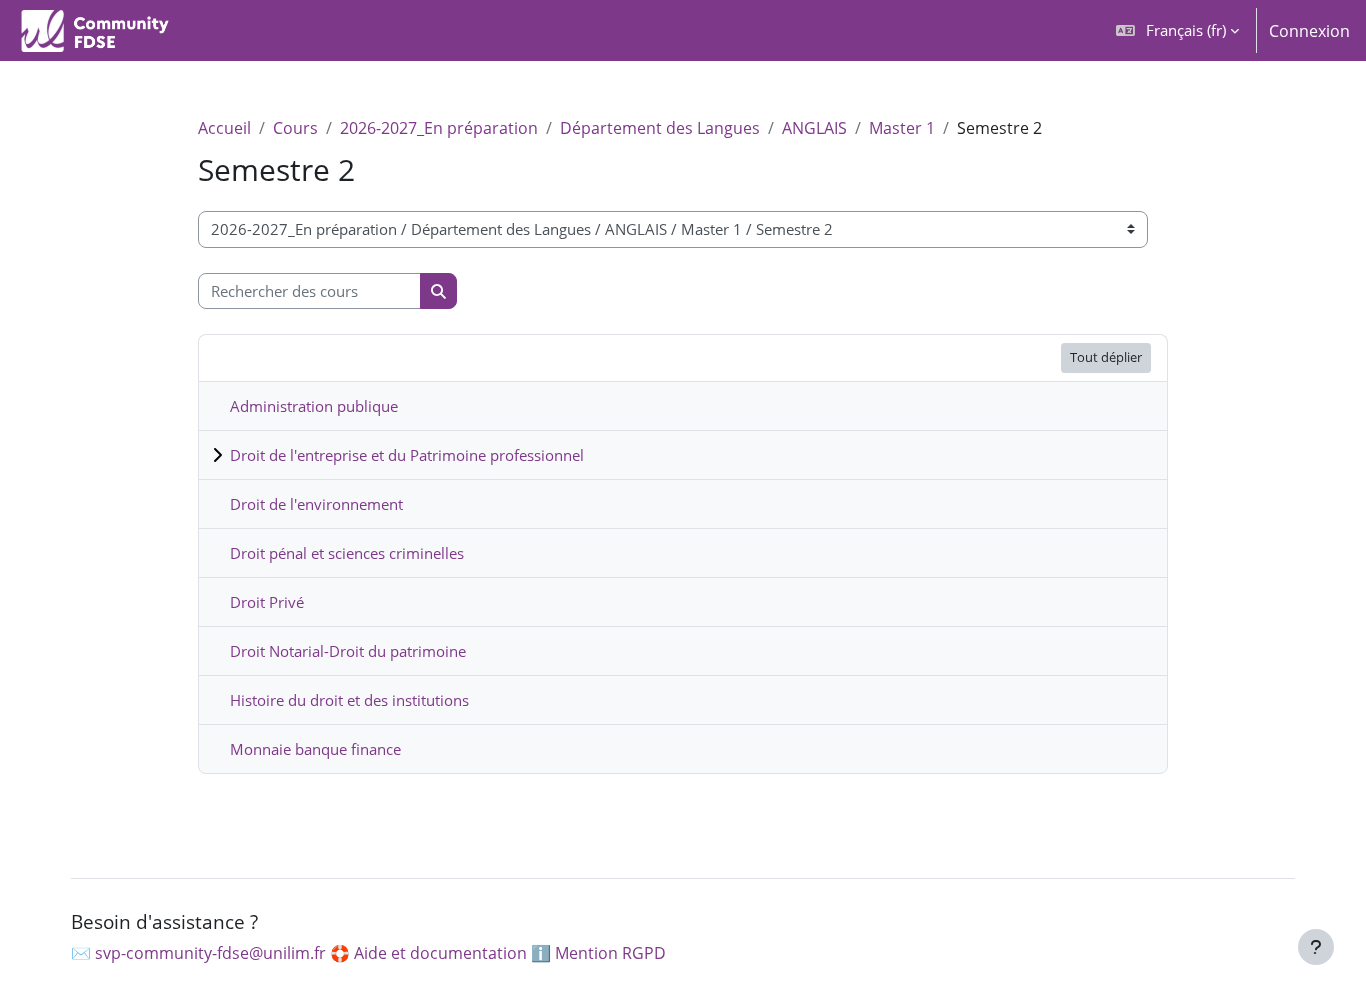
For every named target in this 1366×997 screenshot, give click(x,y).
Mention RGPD (610, 953)
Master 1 (902, 128)
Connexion (1309, 31)
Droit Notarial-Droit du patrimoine (348, 651)
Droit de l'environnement (316, 504)
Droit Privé (267, 602)
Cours (295, 128)
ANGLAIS (814, 128)
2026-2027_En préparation (439, 128)
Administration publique (314, 406)
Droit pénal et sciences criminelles (347, 553)
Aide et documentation (440, 953)
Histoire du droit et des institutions (349, 700)
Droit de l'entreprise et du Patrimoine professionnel (407, 455)
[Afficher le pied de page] (1316, 947)
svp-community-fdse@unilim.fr (210, 953)
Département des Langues (660, 128)
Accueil (224, 128)
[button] (1177, 30)
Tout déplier (1106, 357)
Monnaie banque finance (315, 749)
